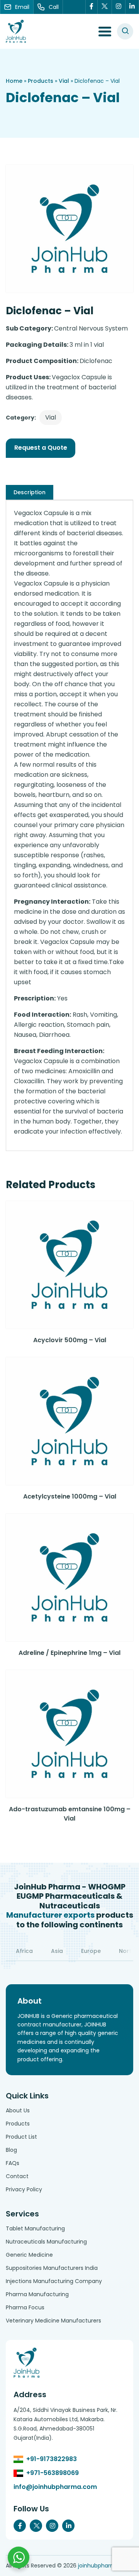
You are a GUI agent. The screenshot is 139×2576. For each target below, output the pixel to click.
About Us (18, 2110)
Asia (57, 1951)
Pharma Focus (25, 2307)
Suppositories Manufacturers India (52, 2268)
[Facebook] (92, 7)
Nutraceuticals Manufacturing (46, 2242)
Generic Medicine (29, 2255)
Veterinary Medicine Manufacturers (53, 2321)
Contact (17, 2176)
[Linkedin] (132, 7)
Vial (64, 81)
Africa (24, 1951)
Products (41, 81)
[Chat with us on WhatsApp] (19, 2557)
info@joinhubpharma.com (55, 2487)
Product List (21, 2137)
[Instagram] (119, 7)
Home (14, 81)
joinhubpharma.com (106, 2566)
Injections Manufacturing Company (54, 2281)
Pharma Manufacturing (37, 2294)
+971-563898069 (53, 2473)
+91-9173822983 (52, 2459)
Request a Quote (41, 448)
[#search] (125, 31)
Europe (91, 1951)
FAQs (13, 2163)
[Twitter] (105, 7)
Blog (11, 2150)
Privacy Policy (24, 2189)
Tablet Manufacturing (35, 2228)
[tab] (30, 492)
